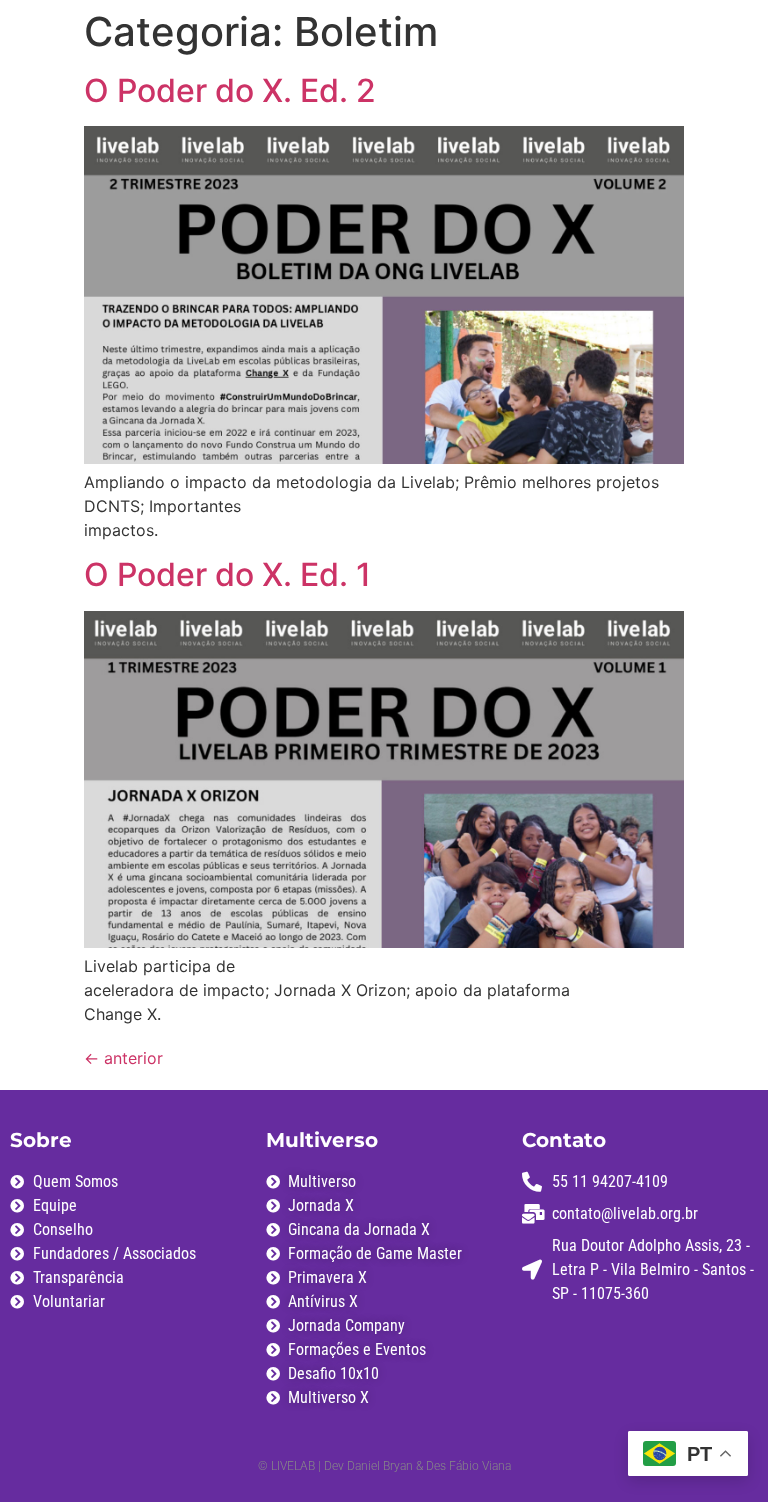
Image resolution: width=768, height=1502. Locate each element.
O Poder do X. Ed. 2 (230, 90)
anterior (123, 1058)
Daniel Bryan (381, 1466)
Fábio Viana (480, 1466)
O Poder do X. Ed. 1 (227, 574)
